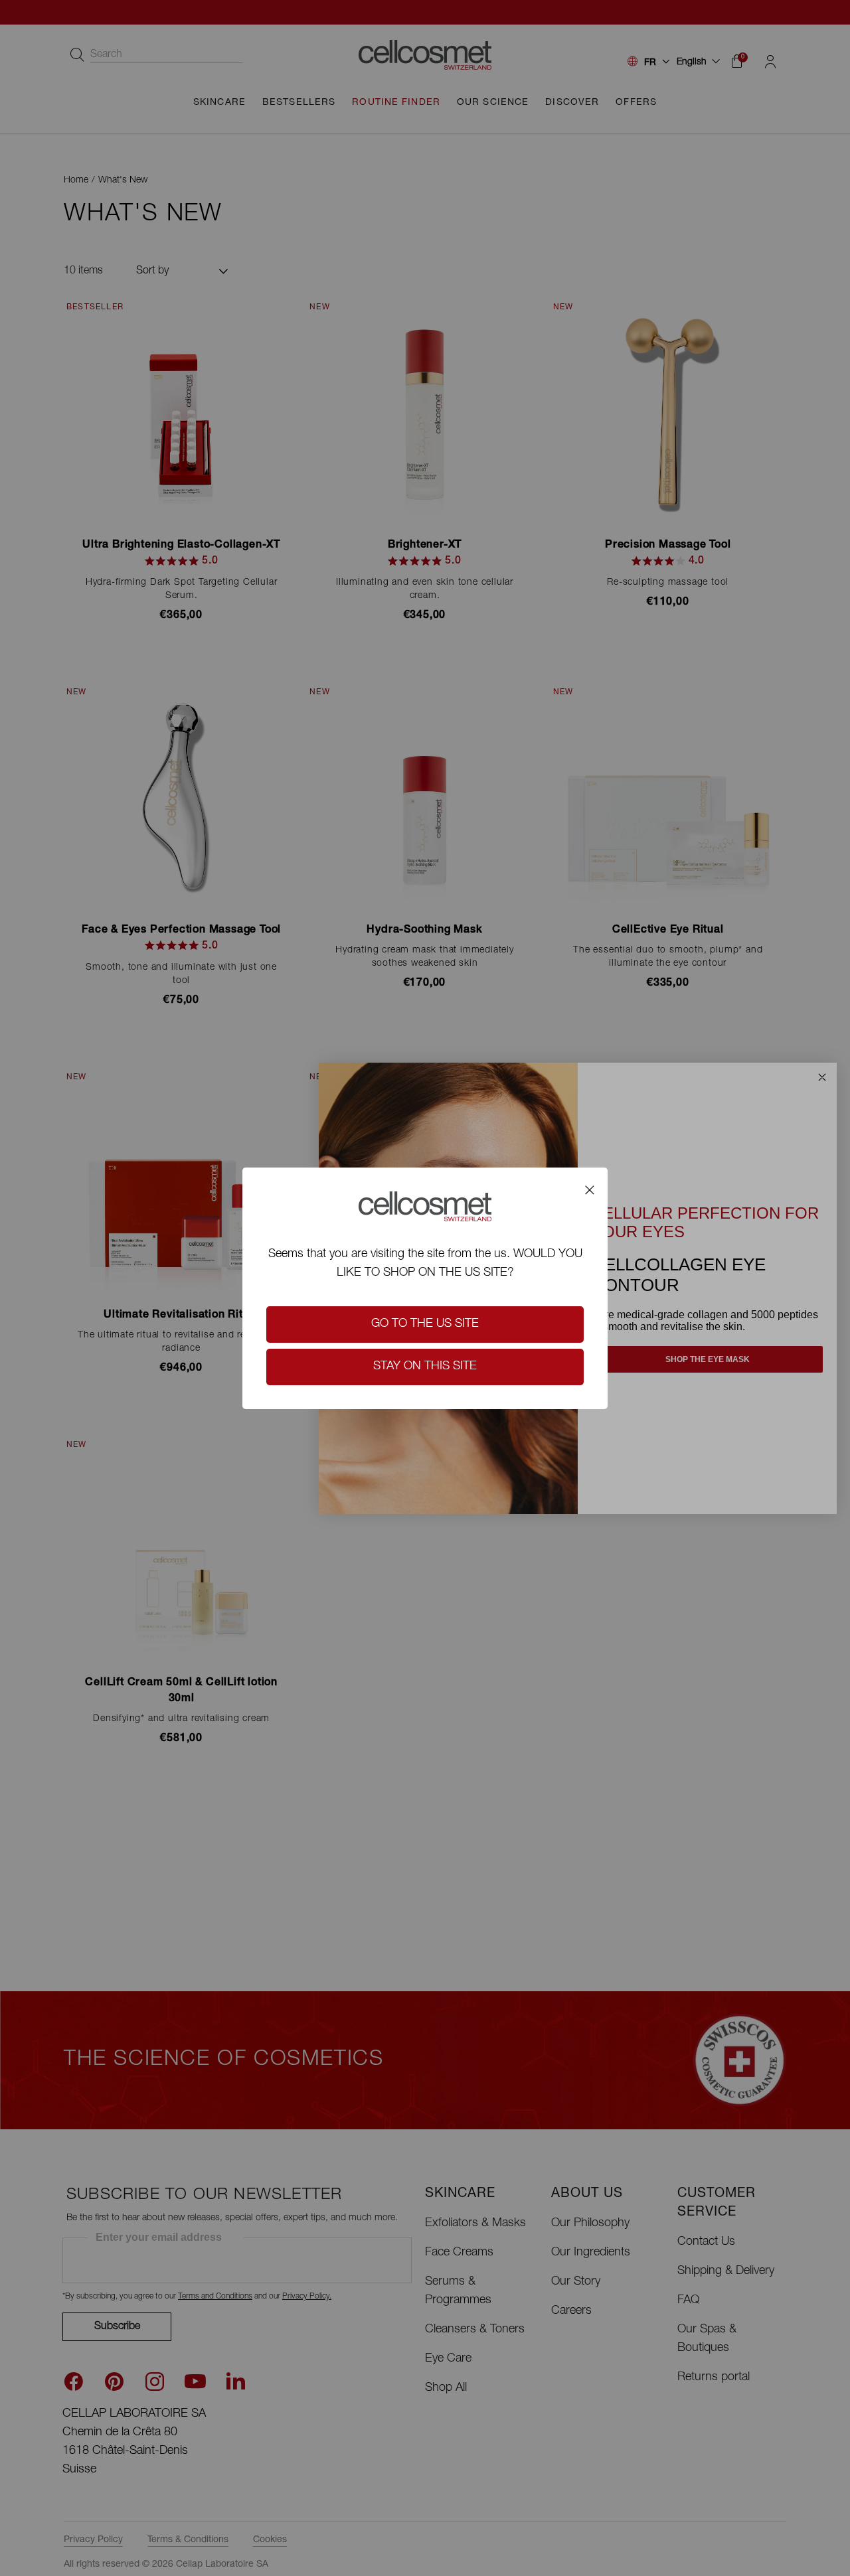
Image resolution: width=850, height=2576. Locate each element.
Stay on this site (425, 1367)
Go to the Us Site (425, 1324)
